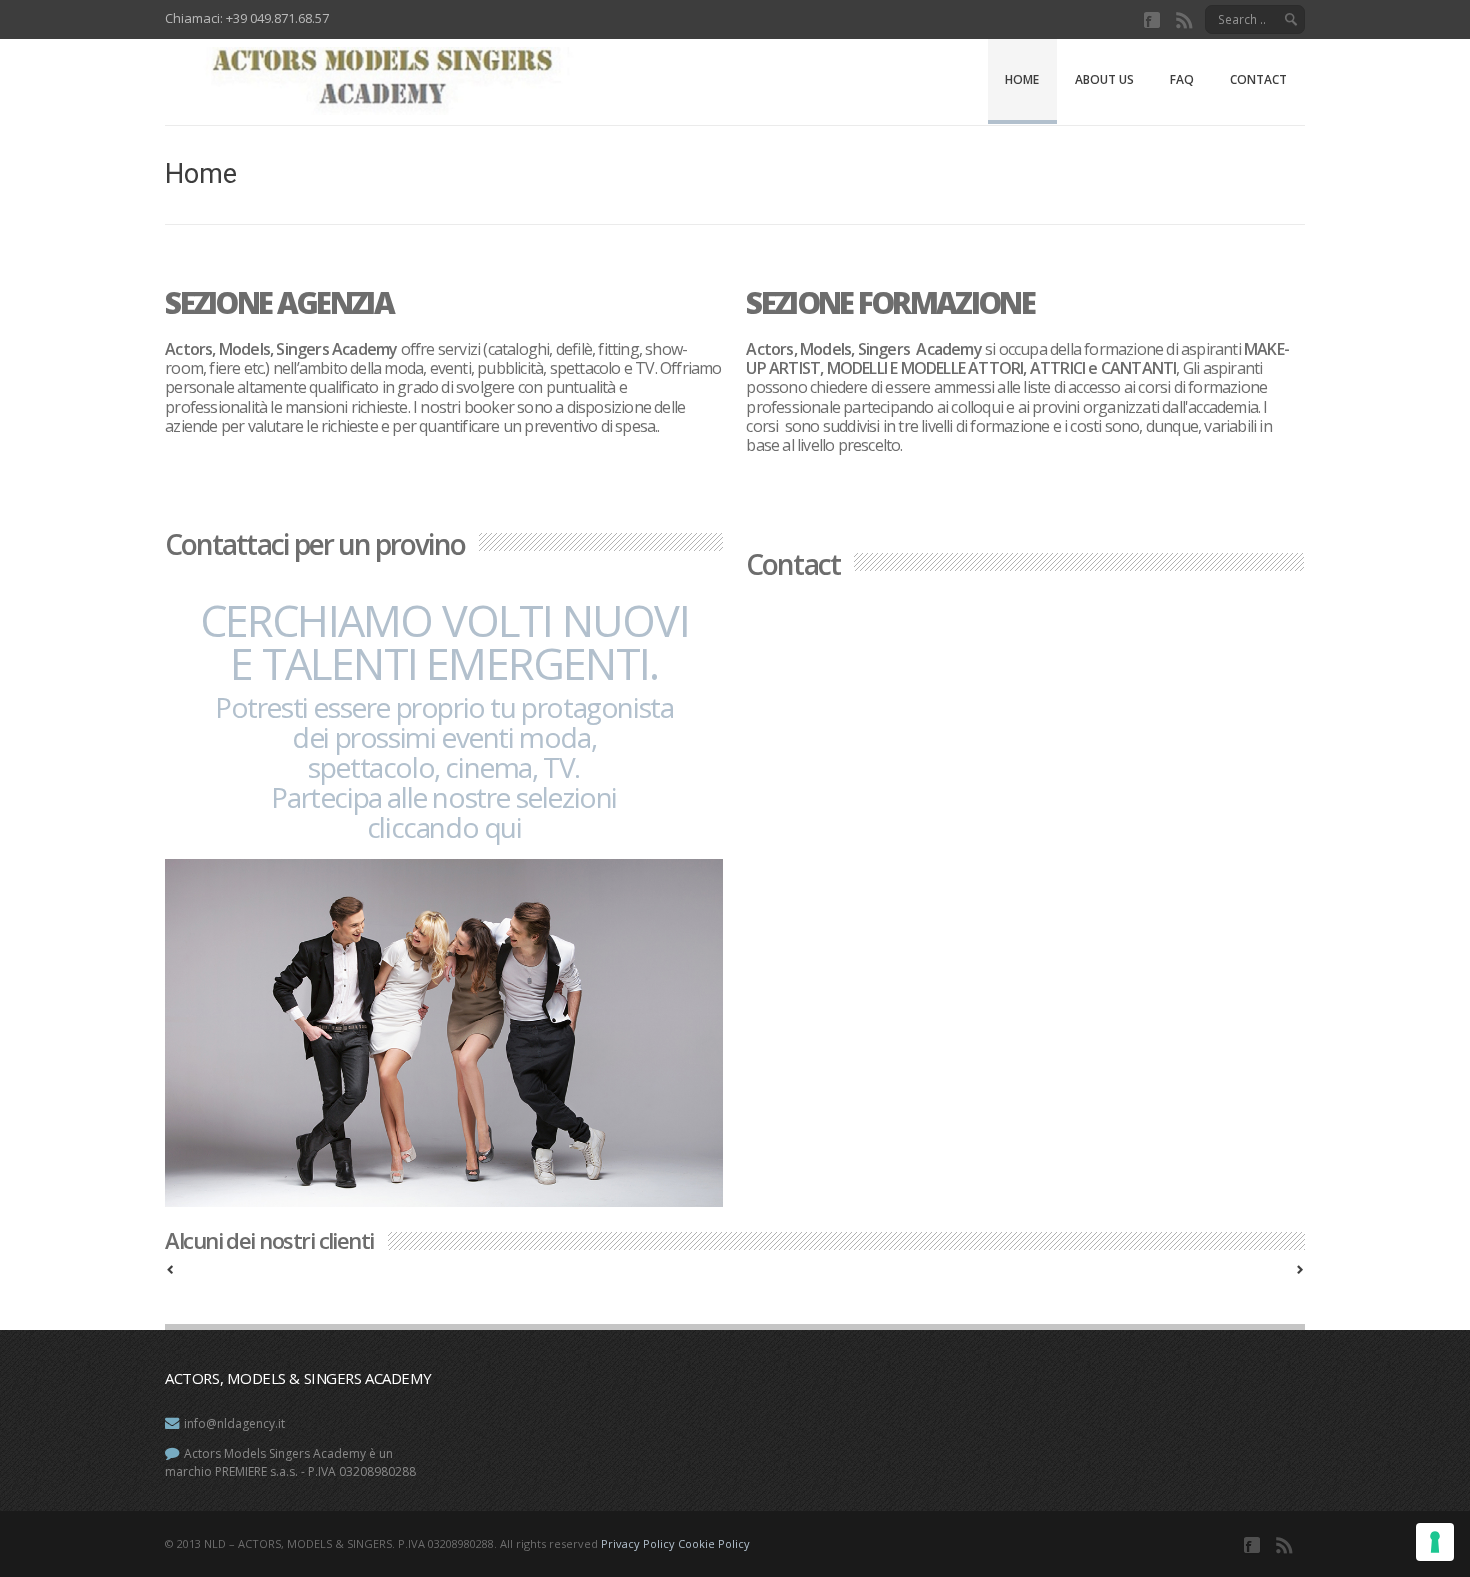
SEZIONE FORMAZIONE (890, 302)
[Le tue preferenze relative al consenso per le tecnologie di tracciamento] (1435, 1542)
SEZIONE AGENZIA (279, 302)
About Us (1104, 79)
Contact (1258, 79)
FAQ (1182, 79)
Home (1022, 79)
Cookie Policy (714, 1543)
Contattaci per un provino (315, 544)
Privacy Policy (638, 1543)
